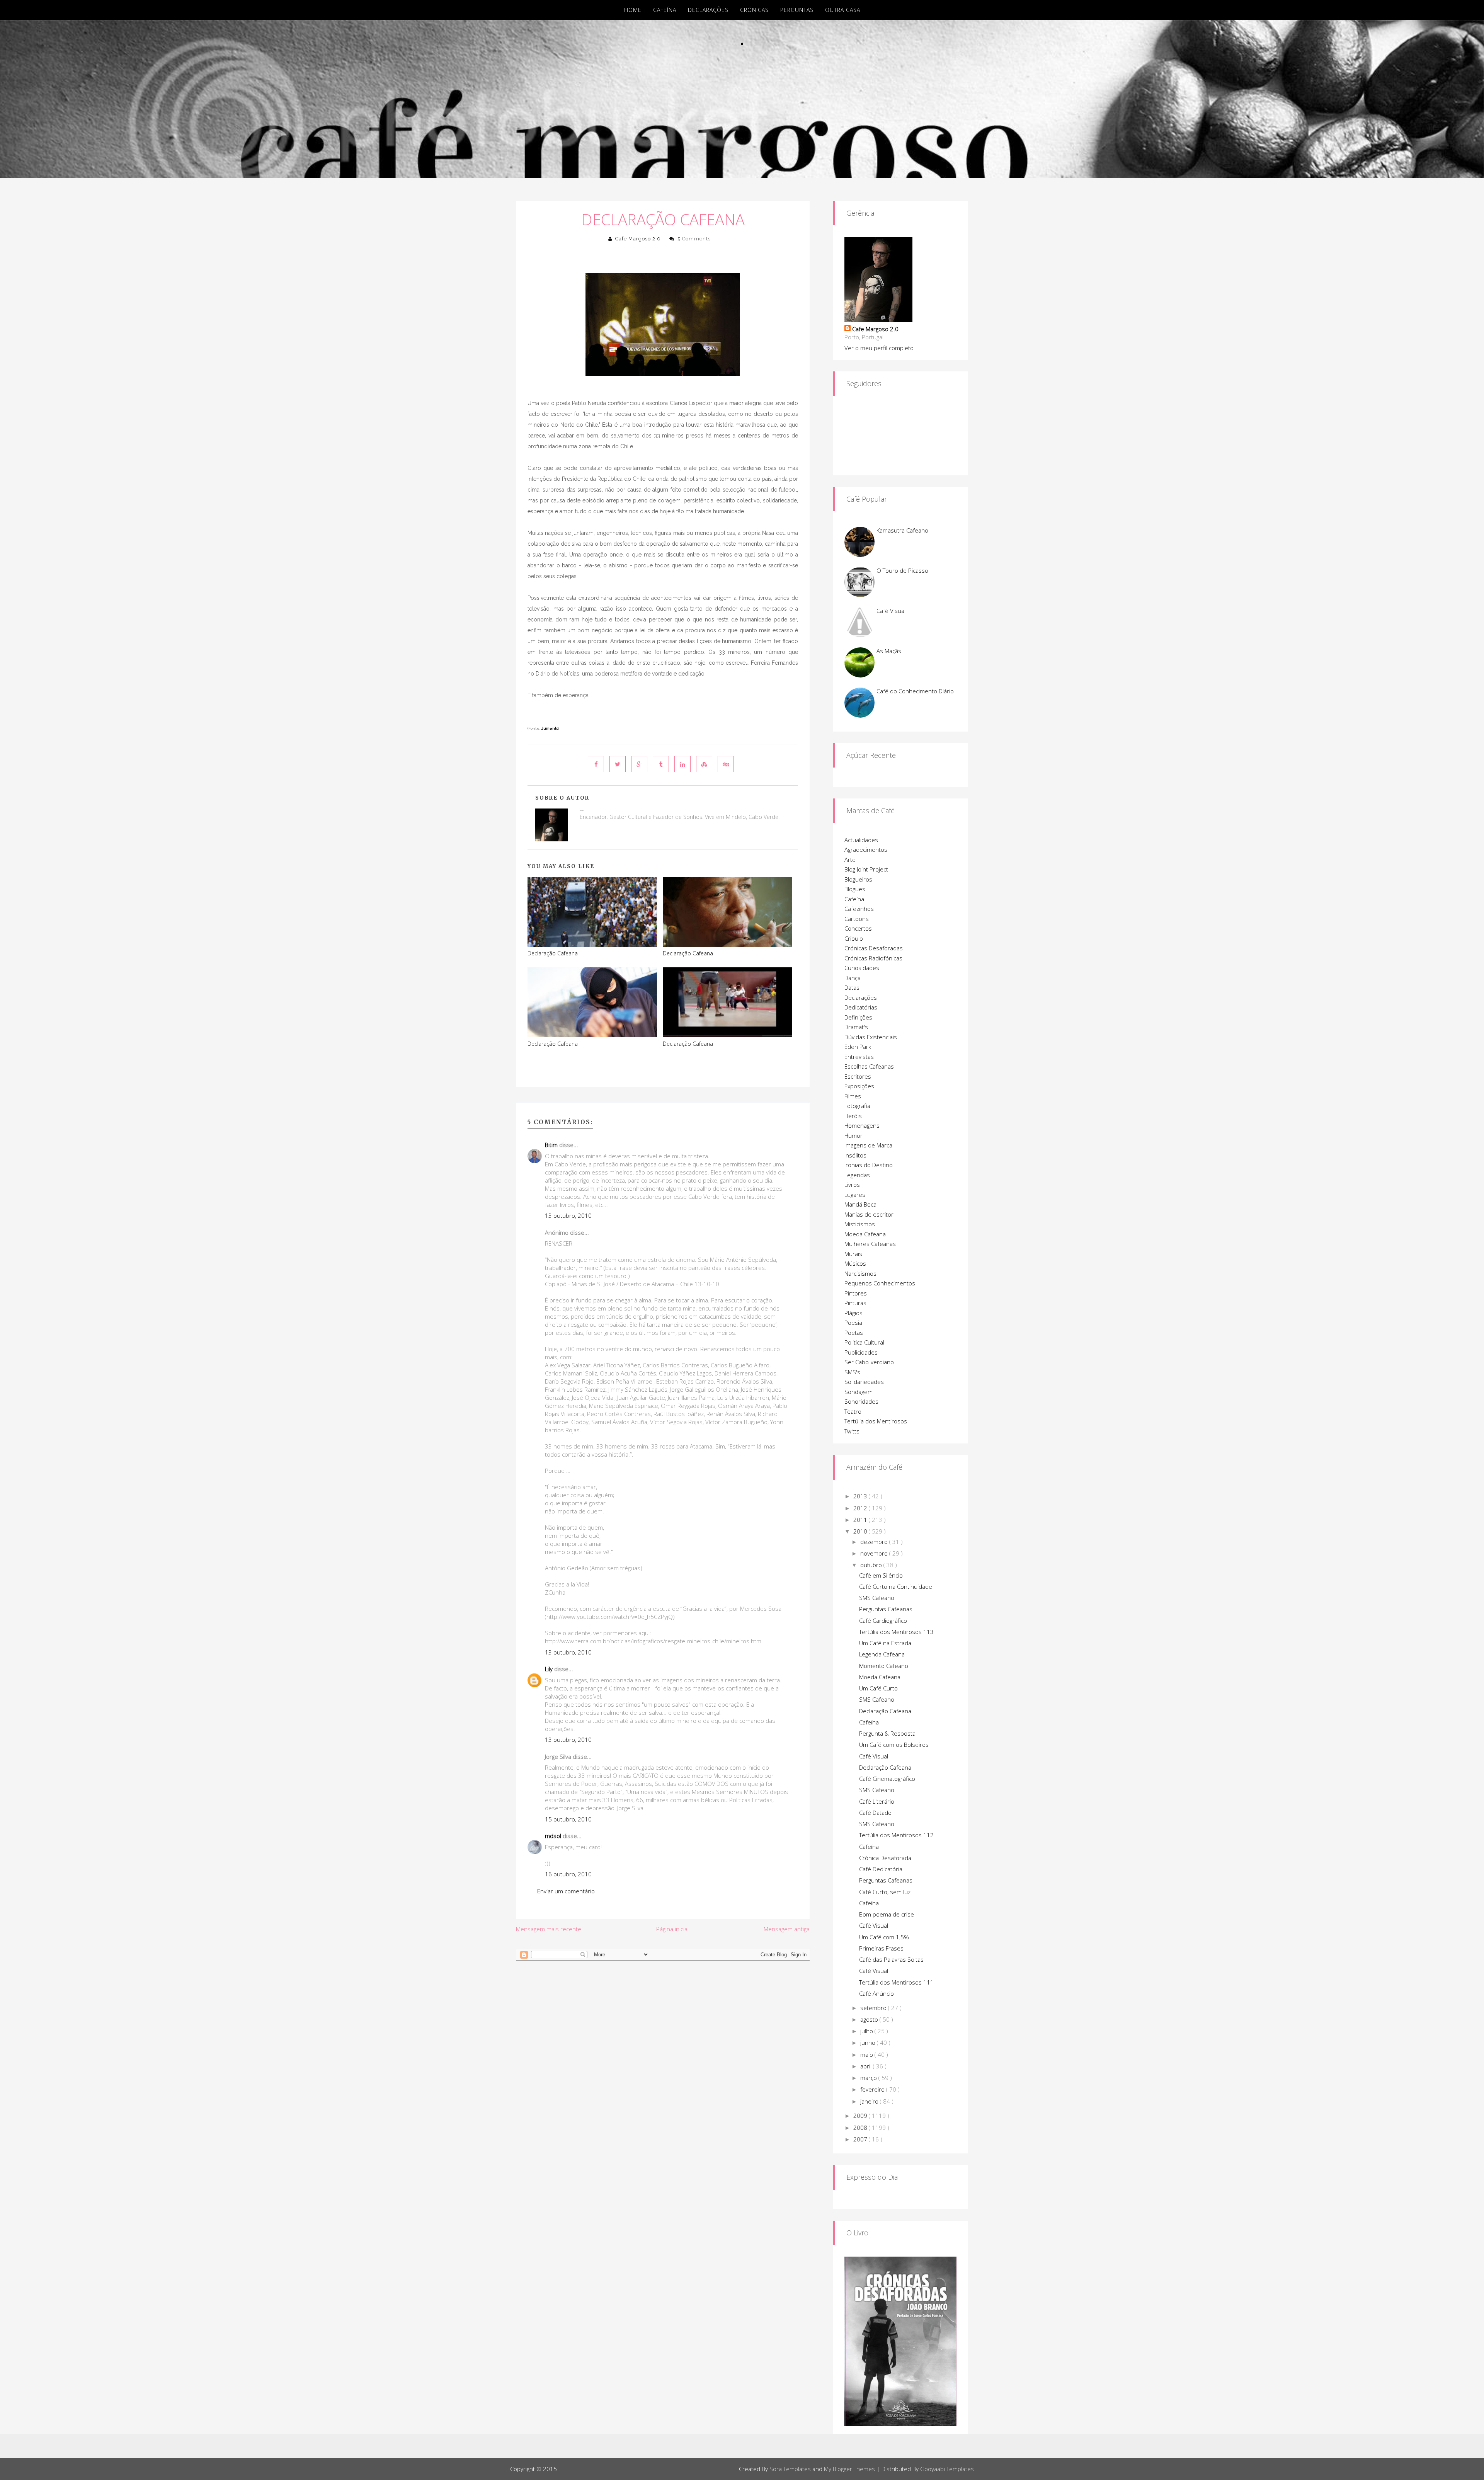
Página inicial (672, 1929)
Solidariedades (864, 1382)
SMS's (852, 1372)
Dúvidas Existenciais (871, 1037)
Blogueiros (858, 879)
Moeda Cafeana (865, 1234)
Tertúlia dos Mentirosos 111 (896, 1982)
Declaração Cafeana (663, 219)
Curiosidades (862, 968)
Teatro (853, 1411)
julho (867, 2031)
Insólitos (855, 1155)
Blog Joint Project (866, 869)
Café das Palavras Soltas (891, 1959)
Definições (858, 1017)
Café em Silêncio (881, 1575)
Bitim (551, 1145)
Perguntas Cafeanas (886, 1609)
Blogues (855, 889)
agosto (870, 2019)
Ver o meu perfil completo (879, 348)
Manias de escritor (869, 1214)
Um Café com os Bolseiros (894, 1745)
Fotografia (857, 1106)
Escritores (858, 1076)
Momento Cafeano (884, 1666)
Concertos (858, 928)
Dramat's (856, 1027)
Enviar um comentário (566, 1891)
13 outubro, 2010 (568, 1215)
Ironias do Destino (869, 1165)
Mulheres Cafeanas (870, 1244)
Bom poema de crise (887, 1914)
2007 (861, 2139)
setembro (874, 2008)
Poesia (853, 1323)
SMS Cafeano (877, 1598)
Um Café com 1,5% (884, 1937)
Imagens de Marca (868, 1145)
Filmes (853, 1096)
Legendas (857, 1175)
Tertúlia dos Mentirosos (876, 1421)
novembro (875, 1553)
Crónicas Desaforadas (874, 948)
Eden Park (858, 1047)
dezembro (875, 1542)
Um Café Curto (878, 1688)
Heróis (853, 1116)
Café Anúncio (876, 1993)
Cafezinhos (859, 909)
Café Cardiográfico (883, 1620)
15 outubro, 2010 (568, 1819)
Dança (853, 978)
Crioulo (854, 938)
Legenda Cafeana (882, 1654)
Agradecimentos (866, 849)
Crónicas (754, 10)
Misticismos (860, 1224)
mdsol (553, 1836)
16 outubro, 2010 (568, 1874)
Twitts (852, 1431)
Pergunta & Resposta (887, 1733)
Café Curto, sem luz (885, 1892)
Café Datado (875, 1813)
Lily (549, 1669)
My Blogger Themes (849, 2469)
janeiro (870, 2101)
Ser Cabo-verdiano (869, 1362)
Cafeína (665, 10)
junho (869, 2043)
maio (867, 2054)
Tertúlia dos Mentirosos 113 (896, 1632)
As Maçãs (889, 651)
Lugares (855, 1195)
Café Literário (877, 1801)
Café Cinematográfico (887, 1779)
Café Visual (891, 611)
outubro (872, 1565)
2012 (861, 1508)
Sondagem (859, 1392)
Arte (850, 860)
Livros (852, 1185)
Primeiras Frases (881, 1948)
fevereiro (873, 2089)
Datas (852, 987)
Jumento (550, 728)
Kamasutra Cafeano (902, 530)
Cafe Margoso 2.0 (638, 239)
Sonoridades (861, 1401)
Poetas (854, 1333)
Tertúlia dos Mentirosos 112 (896, 1835)
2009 (861, 2116)
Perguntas (797, 10)
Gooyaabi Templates (947, 2469)
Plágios (853, 1313)
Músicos (855, 1263)
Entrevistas (859, 1057)
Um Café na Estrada (885, 1643)
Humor (853, 1135)
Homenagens (862, 1125)
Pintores (856, 1293)
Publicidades (861, 1352)
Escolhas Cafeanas (869, 1066)
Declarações (708, 10)
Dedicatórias (861, 1007)
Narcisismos (860, 1273)
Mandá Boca (860, 1204)
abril (867, 2066)
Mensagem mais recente (549, 1929)
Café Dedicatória (881, 1869)
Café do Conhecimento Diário (915, 691)
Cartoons (857, 919)
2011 (861, 1520)
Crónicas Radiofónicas (873, 958)
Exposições (859, 1086)
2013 (861, 1496)
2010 (861, 1531)
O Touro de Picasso (902, 570)
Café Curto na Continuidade (896, 1586)
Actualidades (861, 840)
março (869, 2078)
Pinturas (855, 1303)
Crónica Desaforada (885, 1858)
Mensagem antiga (787, 1929)
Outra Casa (843, 10)
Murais (853, 1254)
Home (633, 10)
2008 (861, 2128)
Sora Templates (790, 2469)
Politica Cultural (864, 1342)
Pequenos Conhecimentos (880, 1283)
